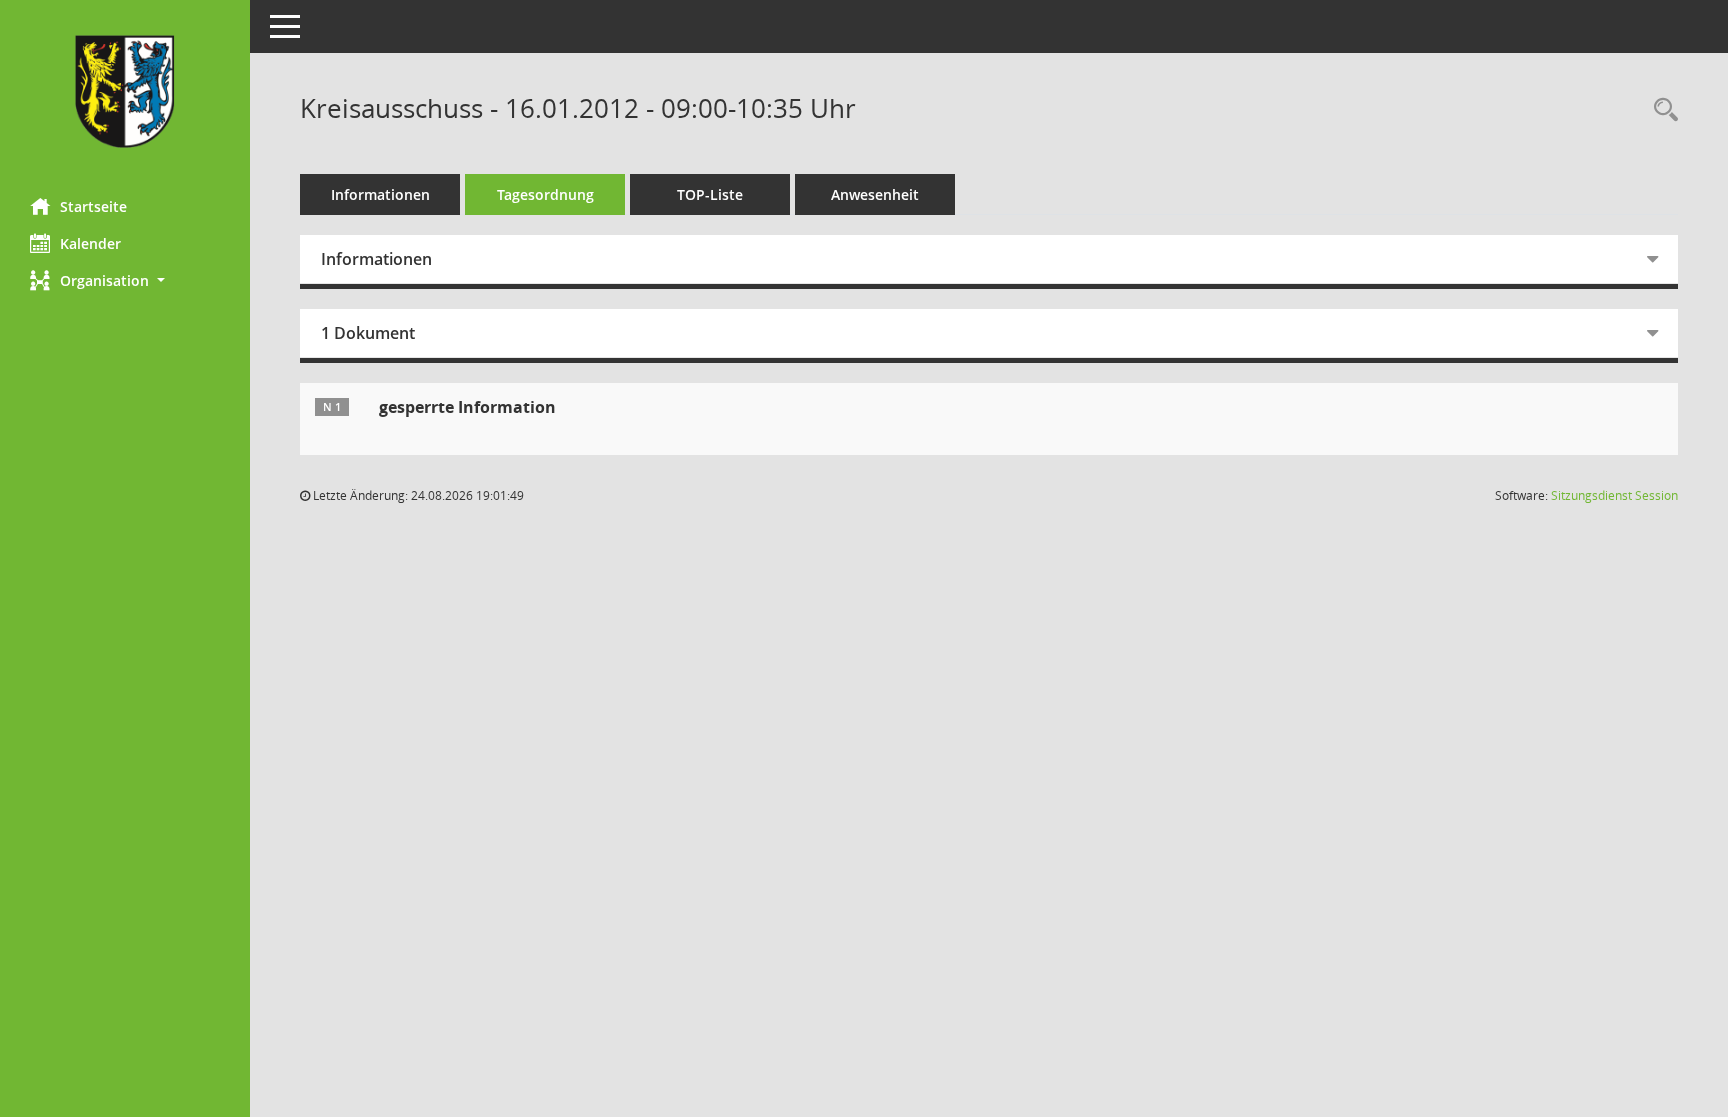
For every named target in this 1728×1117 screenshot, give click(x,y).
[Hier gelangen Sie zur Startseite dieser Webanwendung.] (125, 91)
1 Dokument (368, 333)
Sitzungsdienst (1614, 495)
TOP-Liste (710, 194)
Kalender (90, 243)
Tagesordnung (545, 194)
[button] (125, 280)
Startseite (93, 206)
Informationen (380, 194)
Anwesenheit (875, 194)
